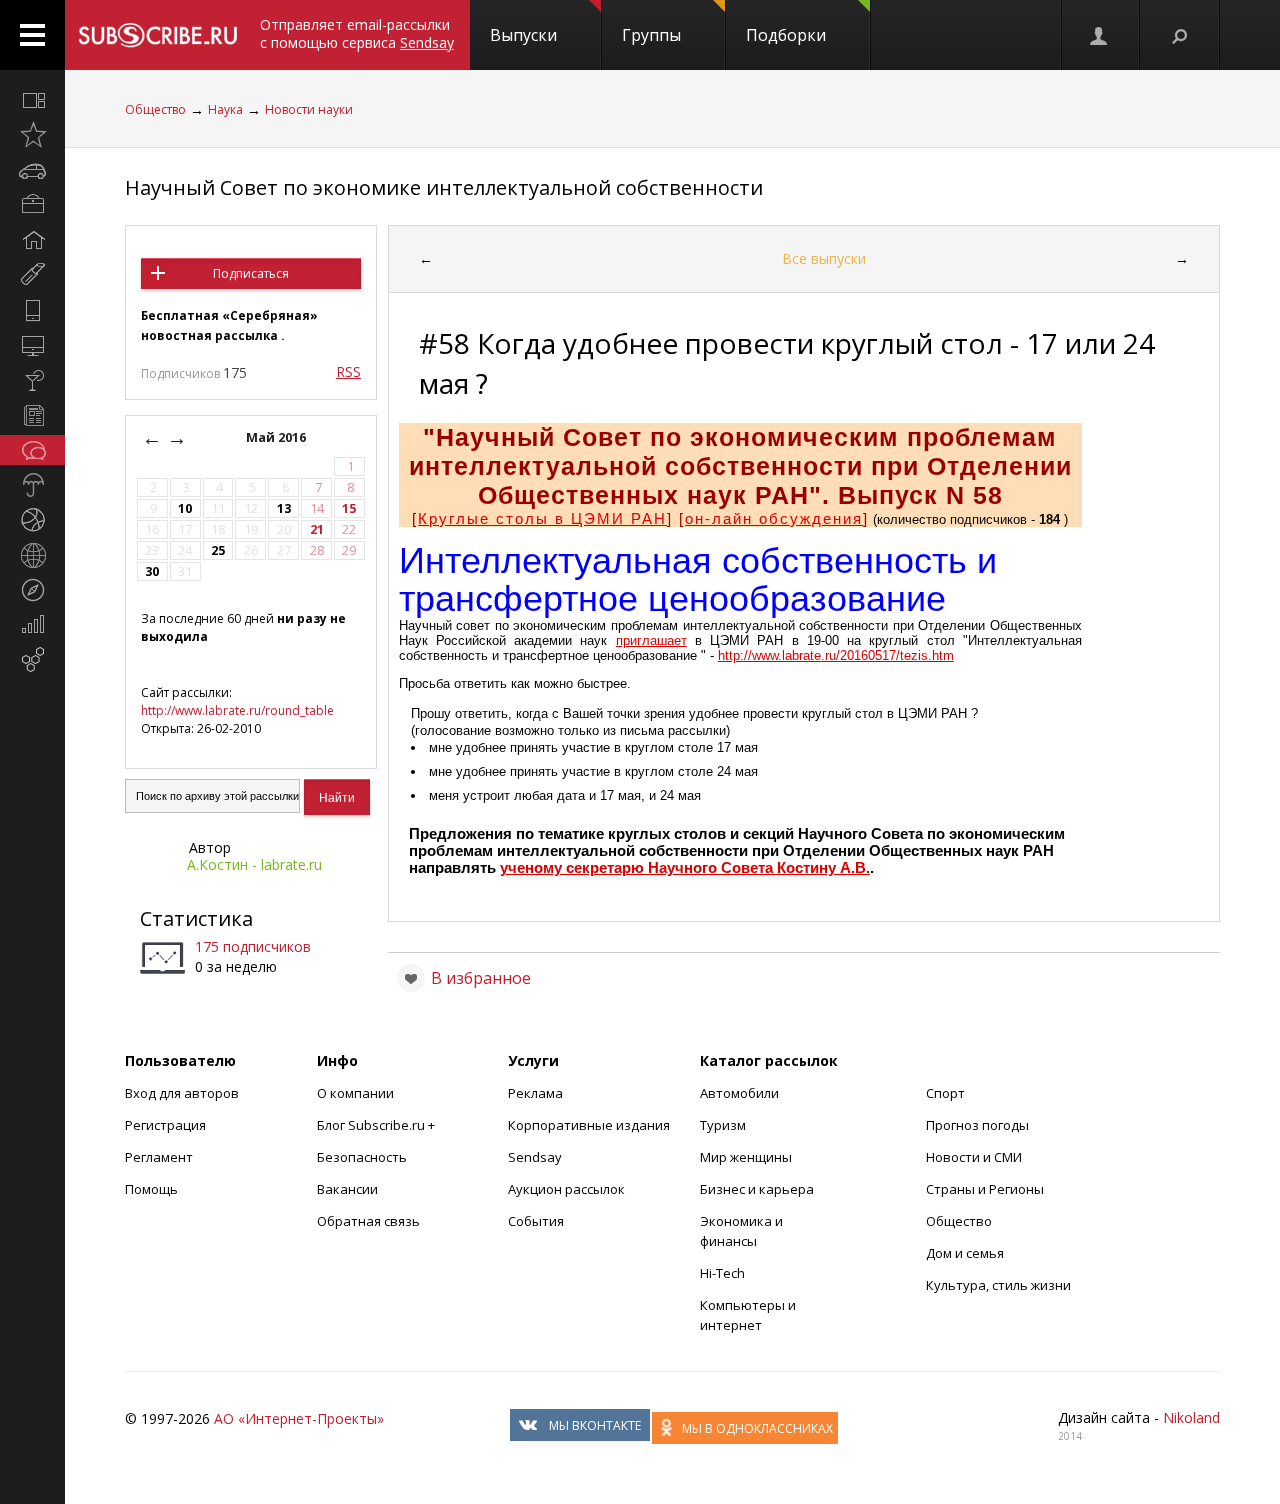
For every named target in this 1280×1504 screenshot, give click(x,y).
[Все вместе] (32, 100)
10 (185, 508)
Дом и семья (965, 1253)
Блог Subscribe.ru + (377, 1125)
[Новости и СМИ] (32, 415)
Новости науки (309, 109)
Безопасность (362, 1157)
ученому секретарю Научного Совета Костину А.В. (685, 867)
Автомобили (739, 1093)
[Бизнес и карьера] (32, 205)
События (536, 1221)
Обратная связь (368, 1221)
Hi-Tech (722, 1273)
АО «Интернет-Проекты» (299, 1418)
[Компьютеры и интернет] (32, 345)
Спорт (945, 1093)
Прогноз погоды (977, 1125)
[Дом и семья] (32, 240)
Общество (155, 109)
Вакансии (347, 1189)
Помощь (151, 1189)
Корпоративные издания (589, 1125)
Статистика (196, 918)
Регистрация (165, 1125)
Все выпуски (824, 258)
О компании (355, 1093)
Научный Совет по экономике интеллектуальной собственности (444, 187)
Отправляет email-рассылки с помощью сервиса (357, 33)
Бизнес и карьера (757, 1189)
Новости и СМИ (974, 1157)
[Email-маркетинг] (32, 660)
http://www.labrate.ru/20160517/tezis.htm (836, 655)
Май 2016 (277, 437)
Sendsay (535, 1157)
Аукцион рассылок (566, 1189)
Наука (225, 109)
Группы (651, 35)
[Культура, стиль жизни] (32, 380)
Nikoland (1191, 1417)
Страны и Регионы (985, 1189)
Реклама (535, 1093)
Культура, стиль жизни (998, 1285)
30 (152, 571)
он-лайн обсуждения (774, 518)
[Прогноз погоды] (32, 485)
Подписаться (251, 273)
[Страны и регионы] (32, 555)
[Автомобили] (32, 170)
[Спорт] (32, 520)
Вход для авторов (182, 1093)
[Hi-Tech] (32, 310)
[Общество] (32, 450)
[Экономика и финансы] (32, 625)
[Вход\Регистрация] (1100, 35)
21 (317, 529)
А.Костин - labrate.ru (254, 864)
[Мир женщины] (32, 275)
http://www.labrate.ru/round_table (237, 710)
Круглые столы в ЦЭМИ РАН (542, 518)
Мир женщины (746, 1157)
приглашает (651, 640)
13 (284, 508)
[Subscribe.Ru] (157, 35)
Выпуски (523, 35)
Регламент (159, 1157)
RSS (348, 371)
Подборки (786, 35)
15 (349, 508)
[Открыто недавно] (32, 135)
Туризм (723, 1125)
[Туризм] (32, 590)
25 (218, 550)
